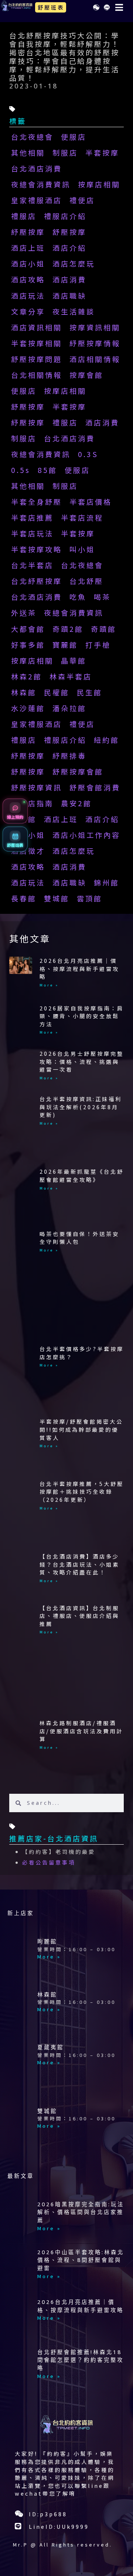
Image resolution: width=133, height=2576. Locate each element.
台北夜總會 (32, 137)
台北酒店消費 (37, 168)
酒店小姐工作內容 (86, 835)
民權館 (57, 692)
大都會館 (28, 629)
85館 (47, 470)
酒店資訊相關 (37, 327)
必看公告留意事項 (49, 1862)
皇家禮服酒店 (37, 200)
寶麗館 (65, 645)
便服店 (74, 137)
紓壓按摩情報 (95, 343)
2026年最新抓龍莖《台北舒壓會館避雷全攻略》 (82, 1175)
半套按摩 (102, 153)
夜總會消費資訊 (41, 184)
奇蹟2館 (68, 629)
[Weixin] (96, 7)
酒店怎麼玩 (74, 264)
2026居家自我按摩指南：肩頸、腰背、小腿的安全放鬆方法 (82, 1016)
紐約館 (107, 740)
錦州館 (107, 883)
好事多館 (28, 645)
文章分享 (28, 311)
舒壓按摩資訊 (37, 787)
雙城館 (57, 898)
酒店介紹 (69, 248)
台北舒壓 (86, 581)
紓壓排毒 (69, 756)
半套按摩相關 (37, 343)
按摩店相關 (99, 184)
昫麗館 (47, 1941)
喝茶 (102, 597)
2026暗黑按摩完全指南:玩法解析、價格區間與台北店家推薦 (81, 2212)
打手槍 (98, 645)
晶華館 (74, 661)
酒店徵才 (28, 851)
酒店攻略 (28, 279)
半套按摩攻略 (37, 549)
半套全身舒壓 (37, 502)
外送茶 (24, 613)
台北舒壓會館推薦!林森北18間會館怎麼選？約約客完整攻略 (81, 2360)
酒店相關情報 (95, 359)
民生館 (90, 692)
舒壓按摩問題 (37, 359)
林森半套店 (71, 676)
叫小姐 (82, 549)
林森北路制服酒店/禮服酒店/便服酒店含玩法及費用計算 (81, 1731)
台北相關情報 (37, 375)
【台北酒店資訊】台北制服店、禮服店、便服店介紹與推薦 (79, 1616)
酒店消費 (69, 279)
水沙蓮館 (28, 708)
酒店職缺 (69, 296)
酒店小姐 (28, 264)
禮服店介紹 (65, 216)
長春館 (24, 898)
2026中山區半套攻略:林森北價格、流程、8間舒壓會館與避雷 (81, 2260)
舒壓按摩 (69, 232)
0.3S (88, 454)
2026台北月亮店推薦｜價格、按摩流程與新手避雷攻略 (79, 968)
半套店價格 (91, 502)
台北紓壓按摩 (37, 581)
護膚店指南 (32, 803)
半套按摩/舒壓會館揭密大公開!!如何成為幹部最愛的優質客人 (81, 1429)
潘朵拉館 (69, 708)
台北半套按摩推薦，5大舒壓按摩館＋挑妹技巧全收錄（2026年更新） (82, 1491)
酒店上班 (28, 248)
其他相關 (28, 153)
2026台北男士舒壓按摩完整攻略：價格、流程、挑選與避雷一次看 (82, 1061)
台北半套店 (32, 565)
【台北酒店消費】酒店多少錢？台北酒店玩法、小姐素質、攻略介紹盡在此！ (79, 1564)
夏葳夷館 (51, 2047)
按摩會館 (86, 375)
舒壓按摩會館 (78, 772)
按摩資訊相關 (95, 327)
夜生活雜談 (74, 311)
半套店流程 (82, 518)
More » (49, 985)
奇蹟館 (104, 629)
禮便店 (82, 200)
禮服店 (24, 216)
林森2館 (27, 676)
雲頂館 (90, 898)
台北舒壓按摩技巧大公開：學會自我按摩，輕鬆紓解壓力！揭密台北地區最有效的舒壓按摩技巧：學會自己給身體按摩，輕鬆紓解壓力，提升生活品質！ (64, 57)
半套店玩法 (32, 533)
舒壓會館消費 (95, 787)
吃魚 (78, 597)
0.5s (21, 470)
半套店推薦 (32, 518)
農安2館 (76, 803)
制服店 (65, 153)
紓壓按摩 (28, 232)
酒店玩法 (28, 296)
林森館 (24, 692)
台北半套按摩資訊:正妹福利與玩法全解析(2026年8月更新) (81, 1107)
